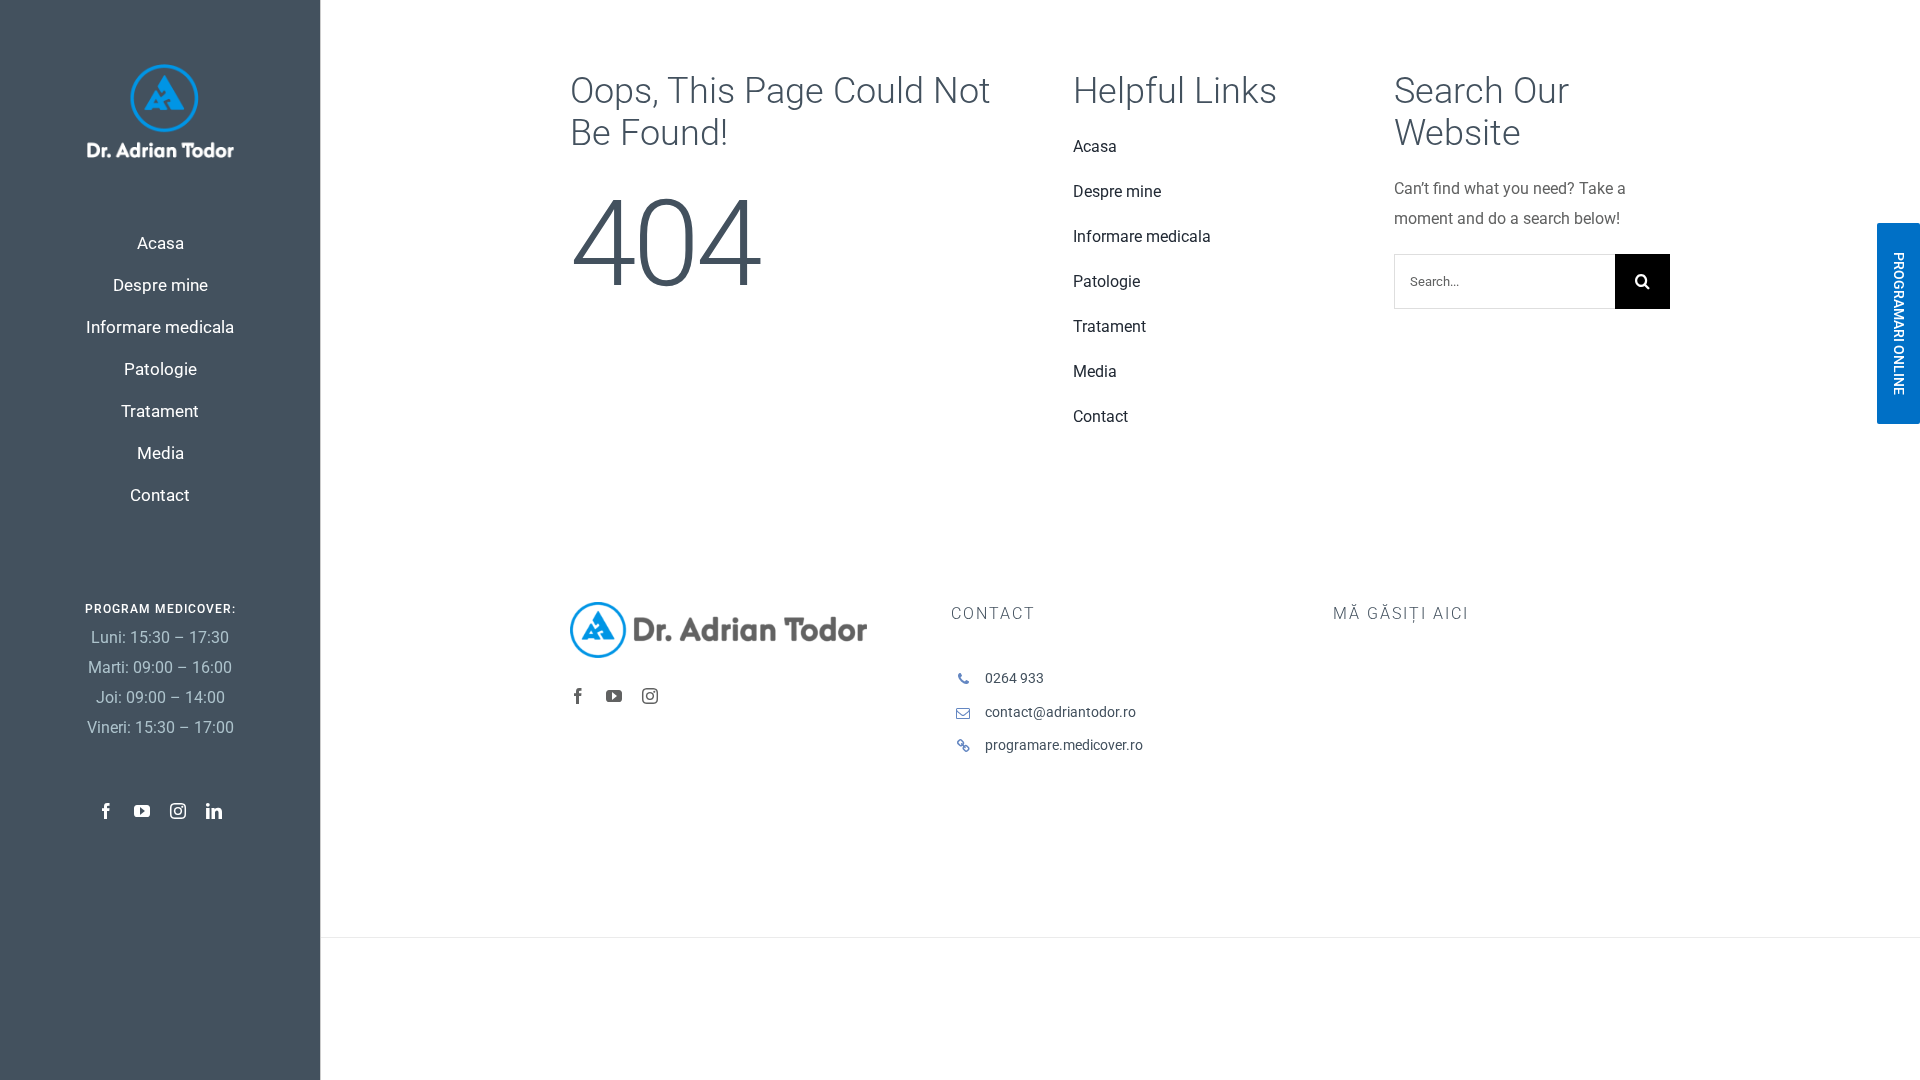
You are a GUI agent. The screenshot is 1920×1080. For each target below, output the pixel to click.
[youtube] (142, 811)
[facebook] (106, 811)
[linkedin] (214, 811)
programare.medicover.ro (1064, 745)
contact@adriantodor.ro (1060, 712)
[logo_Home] (160, 71)
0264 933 (1014, 678)
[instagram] (178, 811)
